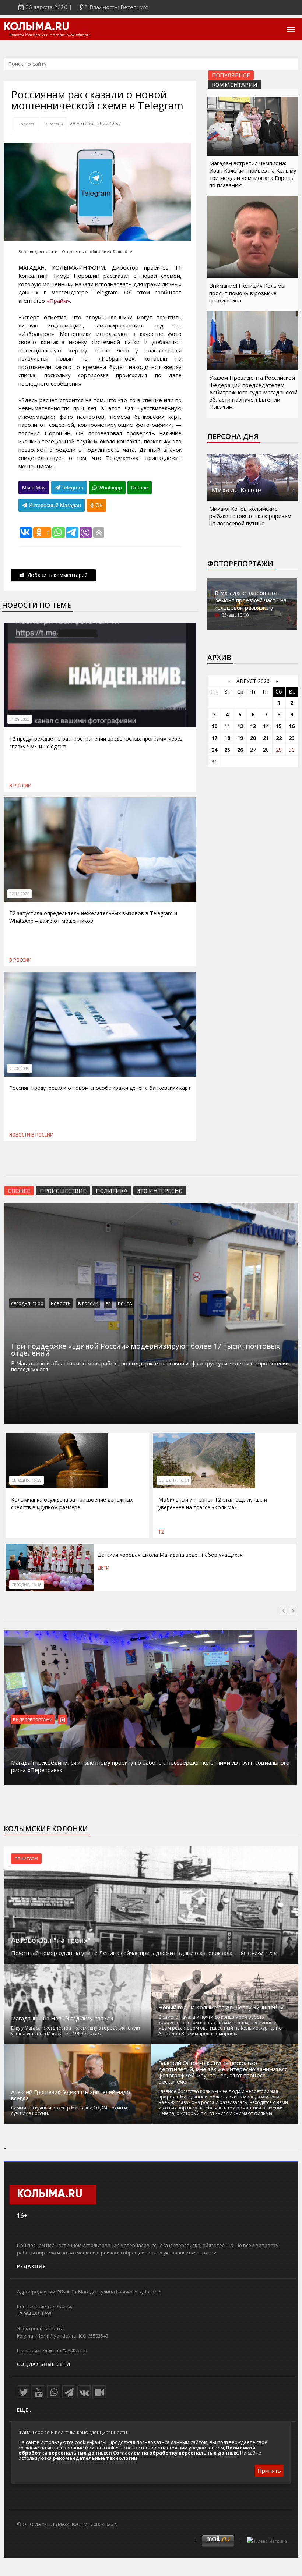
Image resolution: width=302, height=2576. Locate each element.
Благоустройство (33, 1719)
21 (266, 738)
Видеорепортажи (80, 1719)
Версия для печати (38, 251)
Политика (112, 1190)
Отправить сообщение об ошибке (97, 251)
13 (253, 726)
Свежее (19, 1190)
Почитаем (26, 1859)
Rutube (140, 488)
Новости (27, 124)
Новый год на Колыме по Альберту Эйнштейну (221, 2007)
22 (279, 738)
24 (214, 750)
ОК (98, 505)
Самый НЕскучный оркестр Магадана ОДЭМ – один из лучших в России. (70, 2111)
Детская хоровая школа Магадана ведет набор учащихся (170, 1555)
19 (240, 738)
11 (227, 726)
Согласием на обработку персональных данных (175, 2453)
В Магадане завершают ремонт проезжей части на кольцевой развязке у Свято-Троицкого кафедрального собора (251, 607)
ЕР (108, 1303)
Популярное (231, 75)
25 (227, 750)
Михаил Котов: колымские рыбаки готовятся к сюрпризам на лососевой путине (250, 516)
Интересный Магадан (54, 505)
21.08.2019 (20, 1069)
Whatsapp (109, 488)
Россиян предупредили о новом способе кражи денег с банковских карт (100, 1088)
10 (214, 726)
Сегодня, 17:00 (27, 1303)
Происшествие (63, 1190)
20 (253, 738)
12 (240, 726)
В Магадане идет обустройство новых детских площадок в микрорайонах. (110, 1770)
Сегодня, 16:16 (27, 1585)
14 (266, 726)
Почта (125, 1303)
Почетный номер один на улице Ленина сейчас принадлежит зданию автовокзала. (122, 1953)
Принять (269, 2470)
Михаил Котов (236, 490)
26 (240, 750)
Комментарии (235, 84)
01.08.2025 (20, 719)
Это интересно (160, 1190)
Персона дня (233, 436)
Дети (103, 1568)
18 (227, 738)
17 (214, 738)
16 (292, 726)
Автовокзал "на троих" (51, 1940)
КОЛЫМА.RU (36, 27)
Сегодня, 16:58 (27, 1480)
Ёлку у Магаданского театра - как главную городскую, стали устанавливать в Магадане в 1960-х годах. (75, 2031)
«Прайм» (58, 301)
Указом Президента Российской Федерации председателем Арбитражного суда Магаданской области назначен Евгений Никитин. (253, 392)
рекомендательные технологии (95, 2458)
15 (279, 726)
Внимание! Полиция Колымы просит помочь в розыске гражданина (247, 293)
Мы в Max (34, 488)
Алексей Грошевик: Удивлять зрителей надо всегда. (71, 2095)
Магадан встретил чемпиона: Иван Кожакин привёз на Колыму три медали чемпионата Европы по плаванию (253, 174)
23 (292, 738)
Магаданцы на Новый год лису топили (62, 2018)
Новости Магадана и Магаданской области (50, 35)
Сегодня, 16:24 (174, 1480)
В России (54, 124)
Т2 (161, 1532)
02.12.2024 (20, 894)
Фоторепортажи (240, 564)
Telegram (72, 488)
